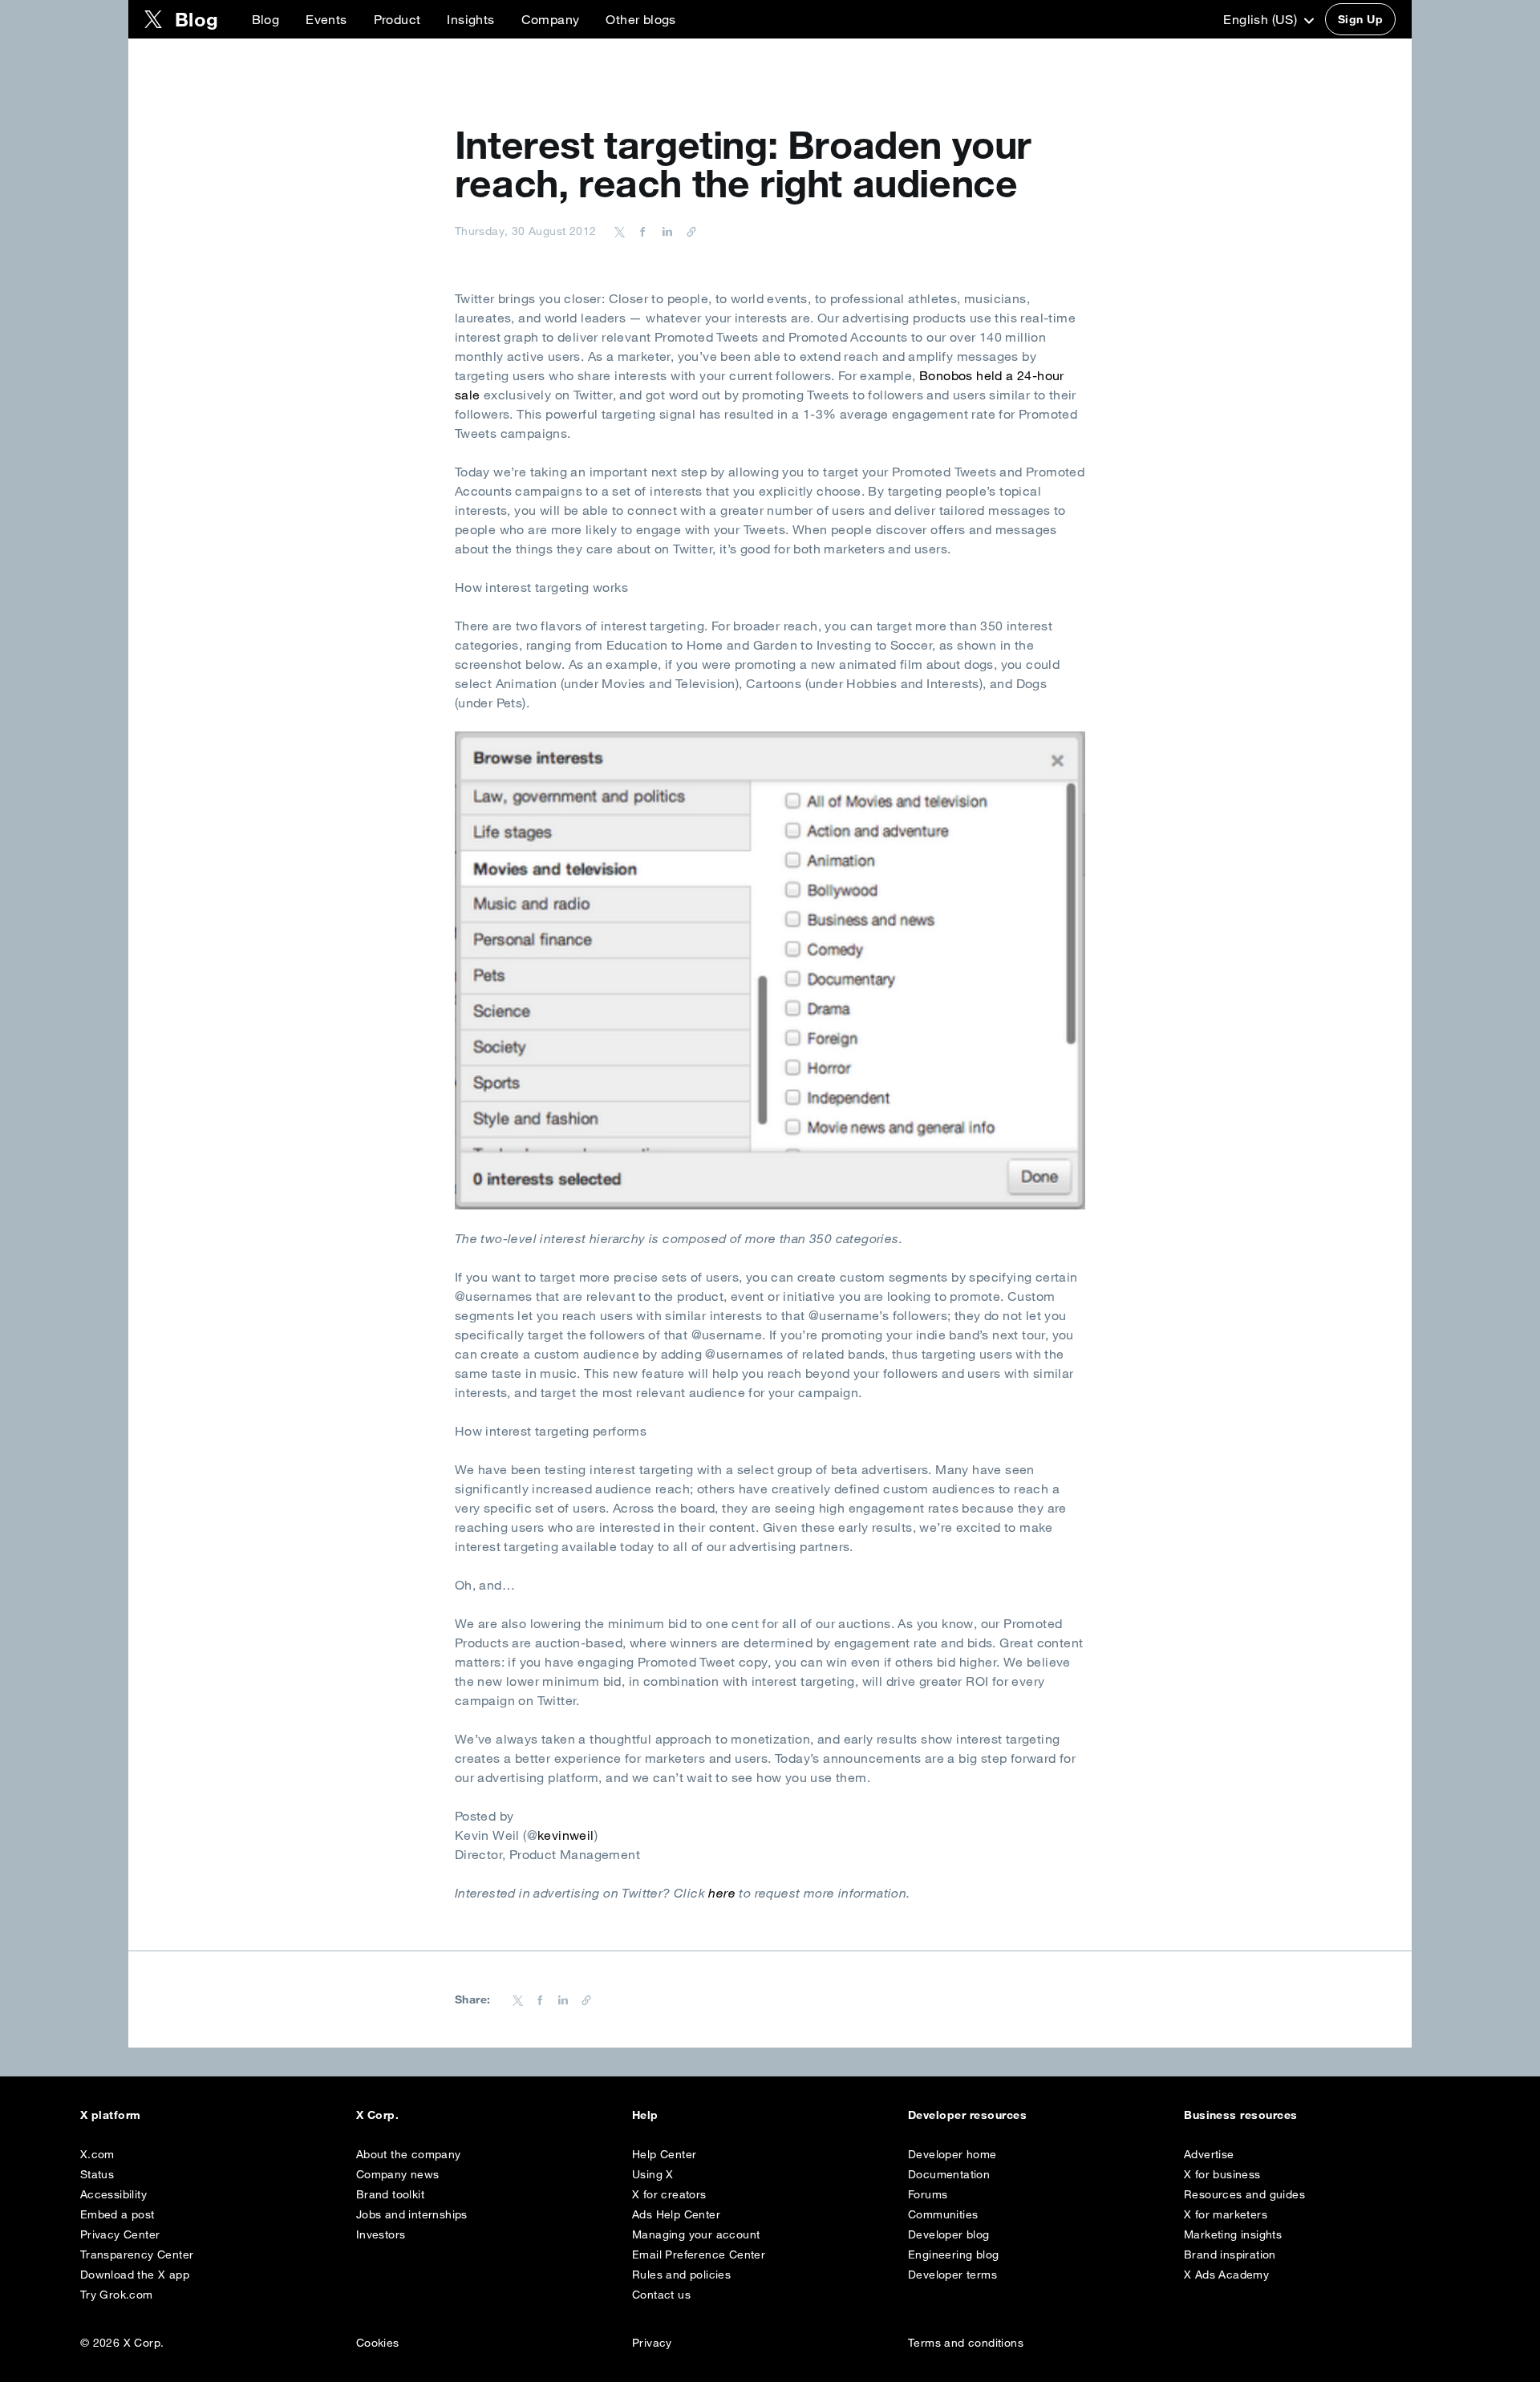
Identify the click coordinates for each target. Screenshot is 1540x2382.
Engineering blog (953, 2254)
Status (97, 2174)
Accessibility (113, 2194)
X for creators (669, 2194)
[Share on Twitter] (620, 231)
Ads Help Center (676, 2214)
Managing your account (696, 2234)
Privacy (652, 2343)
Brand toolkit (390, 2194)
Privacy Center (120, 2234)
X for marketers (1226, 2214)
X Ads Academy (1226, 2275)
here (722, 1893)
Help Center (664, 2154)
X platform (111, 2115)
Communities (943, 2214)
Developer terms (952, 2275)
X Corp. (377, 2115)
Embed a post (118, 2214)
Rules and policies (681, 2275)
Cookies (378, 2343)
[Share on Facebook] (640, 231)
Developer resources (967, 2115)
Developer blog (949, 2234)
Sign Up (1360, 19)
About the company (409, 2154)
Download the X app (135, 2275)
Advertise (1209, 2154)
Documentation (949, 2174)
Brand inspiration (1230, 2254)
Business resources (1241, 2115)
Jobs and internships (412, 2214)
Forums (928, 2194)
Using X (653, 2174)
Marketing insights (1233, 2234)
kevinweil (566, 1835)
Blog (266, 19)
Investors (381, 2234)
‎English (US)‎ (1262, 19)
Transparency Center (137, 2254)
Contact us (661, 2295)
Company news (398, 2174)
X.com (97, 2154)
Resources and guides (1244, 2194)
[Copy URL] (687, 231)
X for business (1222, 2174)
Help (645, 2115)
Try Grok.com (117, 2295)
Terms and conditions (966, 2343)
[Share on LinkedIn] (665, 231)
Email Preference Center (699, 2254)
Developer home (952, 2154)
